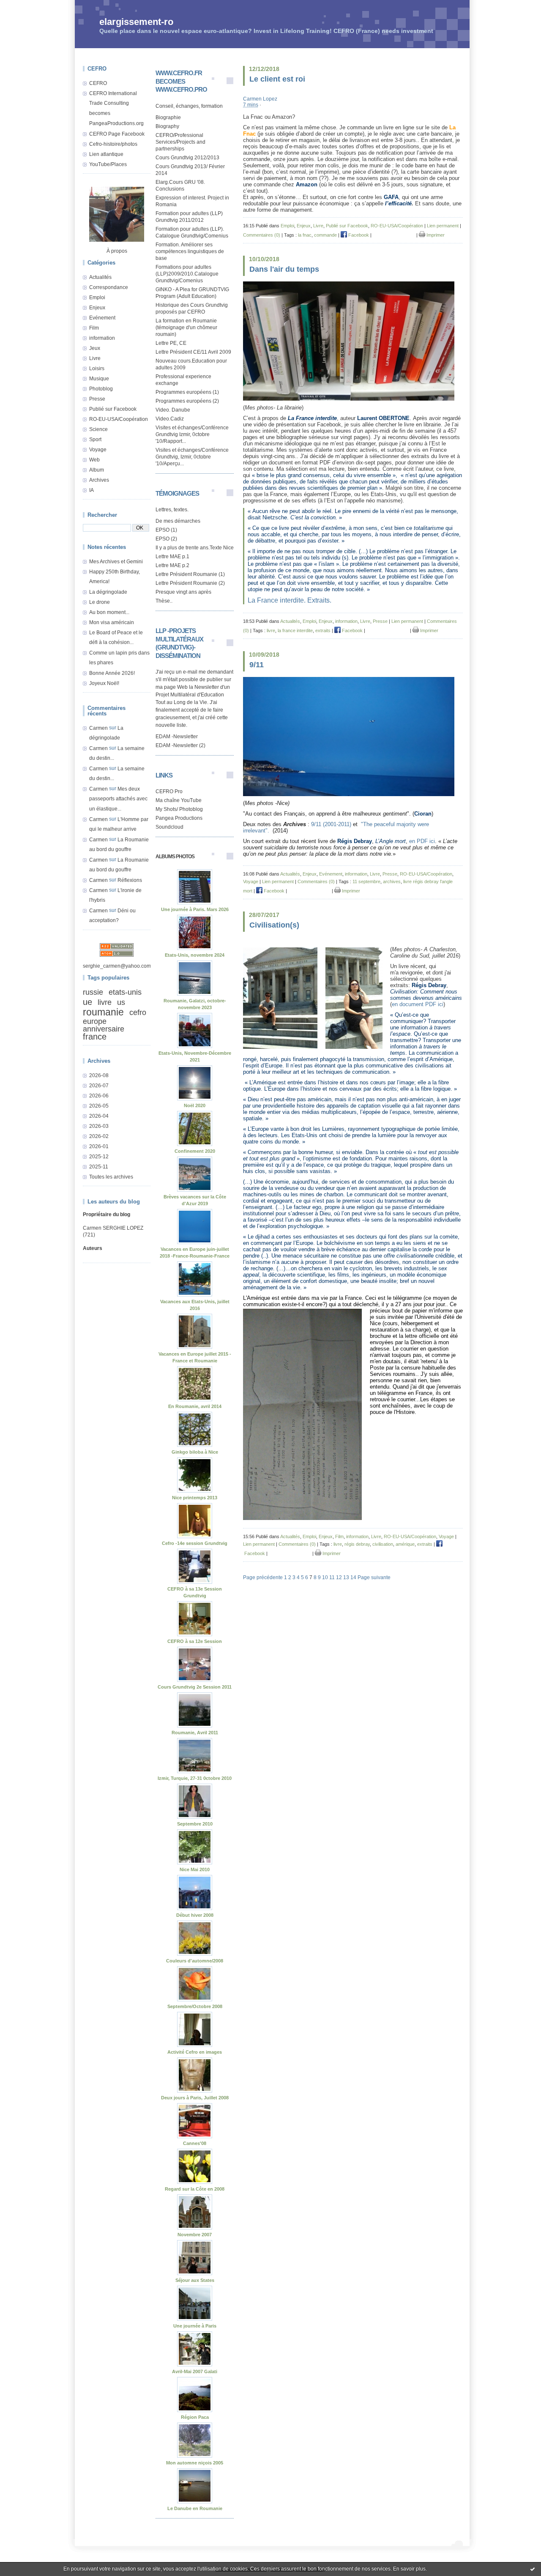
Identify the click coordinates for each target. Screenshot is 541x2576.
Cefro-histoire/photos (113, 144)
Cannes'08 (195, 2143)
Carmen (98, 728)
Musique (99, 379)
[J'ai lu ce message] (533, 2569)
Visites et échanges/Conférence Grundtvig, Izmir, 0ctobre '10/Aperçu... (192, 457)
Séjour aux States (195, 2280)
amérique (405, 1544)
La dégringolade (108, 592)
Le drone (100, 602)
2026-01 (99, 1146)
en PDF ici (422, 841)
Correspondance (109, 287)
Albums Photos (175, 857)
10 (325, 1577)
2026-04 (99, 1116)
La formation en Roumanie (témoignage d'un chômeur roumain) (186, 327)
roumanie (103, 1012)
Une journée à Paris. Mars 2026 (195, 909)
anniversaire (104, 1029)
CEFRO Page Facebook (117, 134)
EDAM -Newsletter (177, 737)
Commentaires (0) (262, 235)
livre (105, 1002)
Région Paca (195, 2417)
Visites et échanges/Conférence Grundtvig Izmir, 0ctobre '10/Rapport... (192, 434)
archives (392, 881)
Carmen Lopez (260, 99)
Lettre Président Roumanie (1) (190, 574)
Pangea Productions (179, 818)
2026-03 (99, 1126)
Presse (97, 399)
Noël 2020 (195, 1105)
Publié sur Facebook (113, 409)
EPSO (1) (166, 530)
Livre (95, 358)
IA (92, 490)
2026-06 (99, 1096)
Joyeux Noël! (104, 683)
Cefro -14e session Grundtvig (195, 1543)
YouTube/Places (108, 164)
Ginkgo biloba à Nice (195, 1452)
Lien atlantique (106, 154)
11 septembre (366, 881)
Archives (99, 480)
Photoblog (101, 389)
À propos (117, 251)
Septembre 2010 (195, 1824)
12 (339, 1577)
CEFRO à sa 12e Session (195, 1641)
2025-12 (99, 1157)
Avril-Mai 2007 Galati (195, 2371)
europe (95, 1021)
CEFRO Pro (169, 791)
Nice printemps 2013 (195, 1498)
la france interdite (295, 630)
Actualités (100, 277)
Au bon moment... (109, 612)
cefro (138, 1012)
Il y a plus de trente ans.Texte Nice (195, 548)
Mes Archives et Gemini (116, 562)
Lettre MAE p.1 (172, 557)
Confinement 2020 (195, 1151)
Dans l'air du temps (284, 269)
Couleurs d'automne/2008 (195, 1961)
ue (87, 1002)
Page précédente (263, 1577)
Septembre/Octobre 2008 (195, 2006)
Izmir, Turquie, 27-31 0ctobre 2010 (195, 1778)
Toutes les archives (111, 1177)
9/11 (257, 665)
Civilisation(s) (274, 925)
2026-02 (99, 1136)
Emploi (97, 297)
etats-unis (125, 992)
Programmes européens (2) (187, 401)
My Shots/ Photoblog (179, 809)
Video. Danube (173, 410)
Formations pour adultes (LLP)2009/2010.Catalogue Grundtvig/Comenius (187, 274)
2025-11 (99, 1167)
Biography (167, 126)
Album (97, 470)
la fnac (305, 235)
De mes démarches (178, 521)
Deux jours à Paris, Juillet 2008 (195, 2098)
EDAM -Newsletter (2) (180, 745)
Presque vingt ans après (183, 592)
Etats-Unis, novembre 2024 (195, 955)
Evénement (102, 318)
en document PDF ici (418, 1004)
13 (346, 1577)
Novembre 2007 (195, 2235)
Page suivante (374, 1577)
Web (94, 460)
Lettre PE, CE (171, 343)
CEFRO (98, 83)
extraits (323, 630)
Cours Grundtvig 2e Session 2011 (195, 1687)
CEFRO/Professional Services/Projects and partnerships (180, 142)
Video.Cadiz (170, 419)
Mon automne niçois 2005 (195, 2463)
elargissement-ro (136, 22)
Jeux (95, 348)
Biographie (168, 117)
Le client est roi (277, 79)
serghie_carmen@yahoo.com (117, 966)
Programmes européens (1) (187, 392)
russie (93, 992)
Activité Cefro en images (195, 2052)
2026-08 (99, 1075)
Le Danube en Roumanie (195, 2508)
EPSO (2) (166, 539)
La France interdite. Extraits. (290, 600)
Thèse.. (164, 601)
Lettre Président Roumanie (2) (190, 583)
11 (332, 1577)
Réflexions (130, 880)
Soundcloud (169, 827)
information (102, 338)
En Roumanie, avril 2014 (195, 1406)
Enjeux (97, 308)
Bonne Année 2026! (112, 673)
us (121, 1002)
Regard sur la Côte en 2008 (195, 2189)
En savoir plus (409, 2569)
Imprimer (435, 235)
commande (325, 235)
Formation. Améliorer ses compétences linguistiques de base (190, 251)
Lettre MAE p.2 (172, 565)
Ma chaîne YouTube (179, 800)
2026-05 (99, 1106)
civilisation (383, 1544)
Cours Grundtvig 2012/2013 (187, 158)
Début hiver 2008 (195, 1915)
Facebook (358, 235)
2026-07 (99, 1086)
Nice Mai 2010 (195, 1869)
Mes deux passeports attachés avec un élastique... (118, 799)
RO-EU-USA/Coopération (119, 419)
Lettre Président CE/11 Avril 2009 (193, 352)
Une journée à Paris (195, 2326)
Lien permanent (443, 226)
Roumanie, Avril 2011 (195, 1733)
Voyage (98, 450)
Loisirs (97, 368)
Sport (95, 439)
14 (353, 1577)
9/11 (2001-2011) (331, 824)
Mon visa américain (112, 622)
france (95, 1037)
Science (98, 429)
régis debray (357, 1544)
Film (94, 328)
